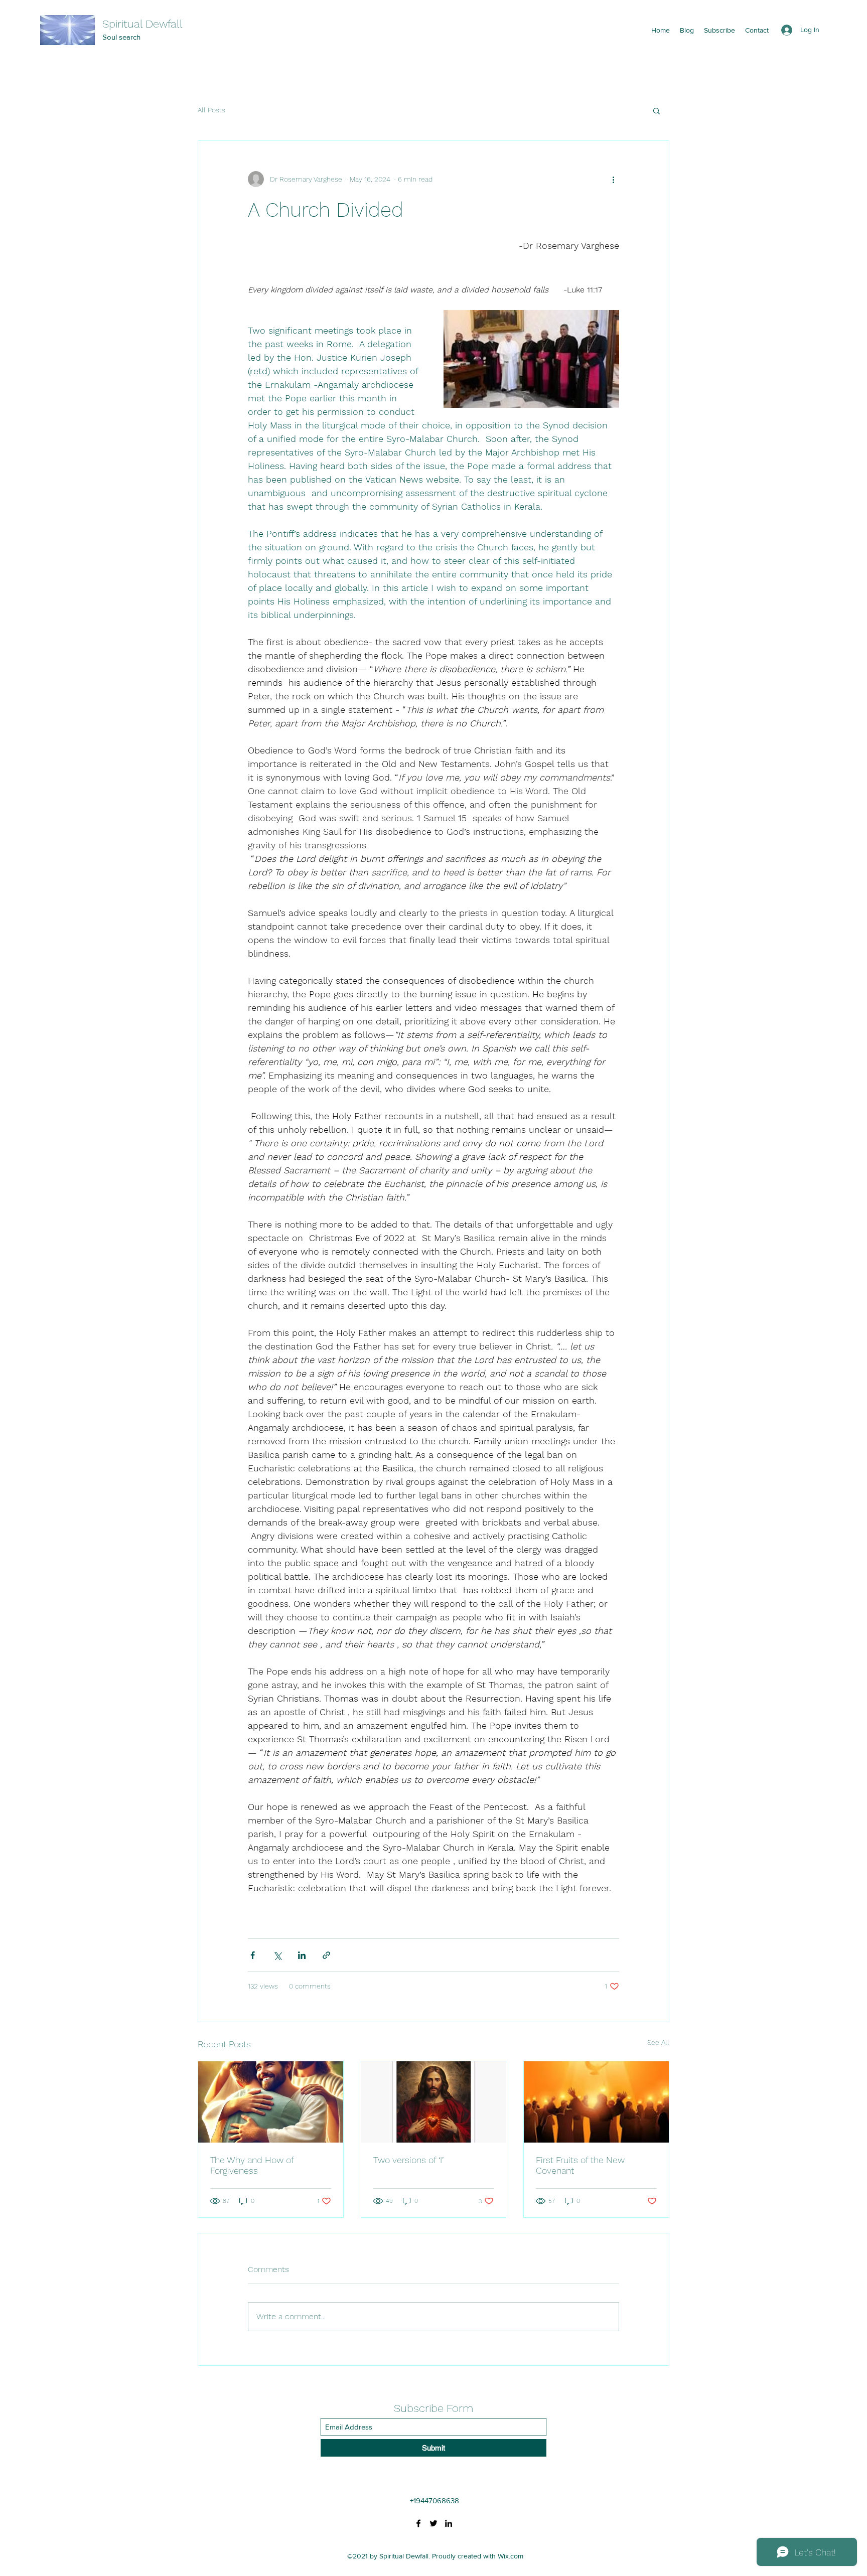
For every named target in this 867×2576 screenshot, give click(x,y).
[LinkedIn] (449, 2523)
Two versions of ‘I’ (408, 2160)
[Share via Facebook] (253, 1955)
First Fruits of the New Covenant (580, 2165)
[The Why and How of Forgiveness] (271, 2102)
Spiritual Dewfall (142, 24)
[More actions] (613, 179)
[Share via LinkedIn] (302, 1955)
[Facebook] (418, 2523)
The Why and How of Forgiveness (252, 2165)
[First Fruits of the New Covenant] (596, 2102)
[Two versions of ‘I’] (434, 2102)
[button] (657, 110)
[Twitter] (434, 2523)
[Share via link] (326, 1955)
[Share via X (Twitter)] (277, 1955)
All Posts (211, 110)
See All (658, 2042)
